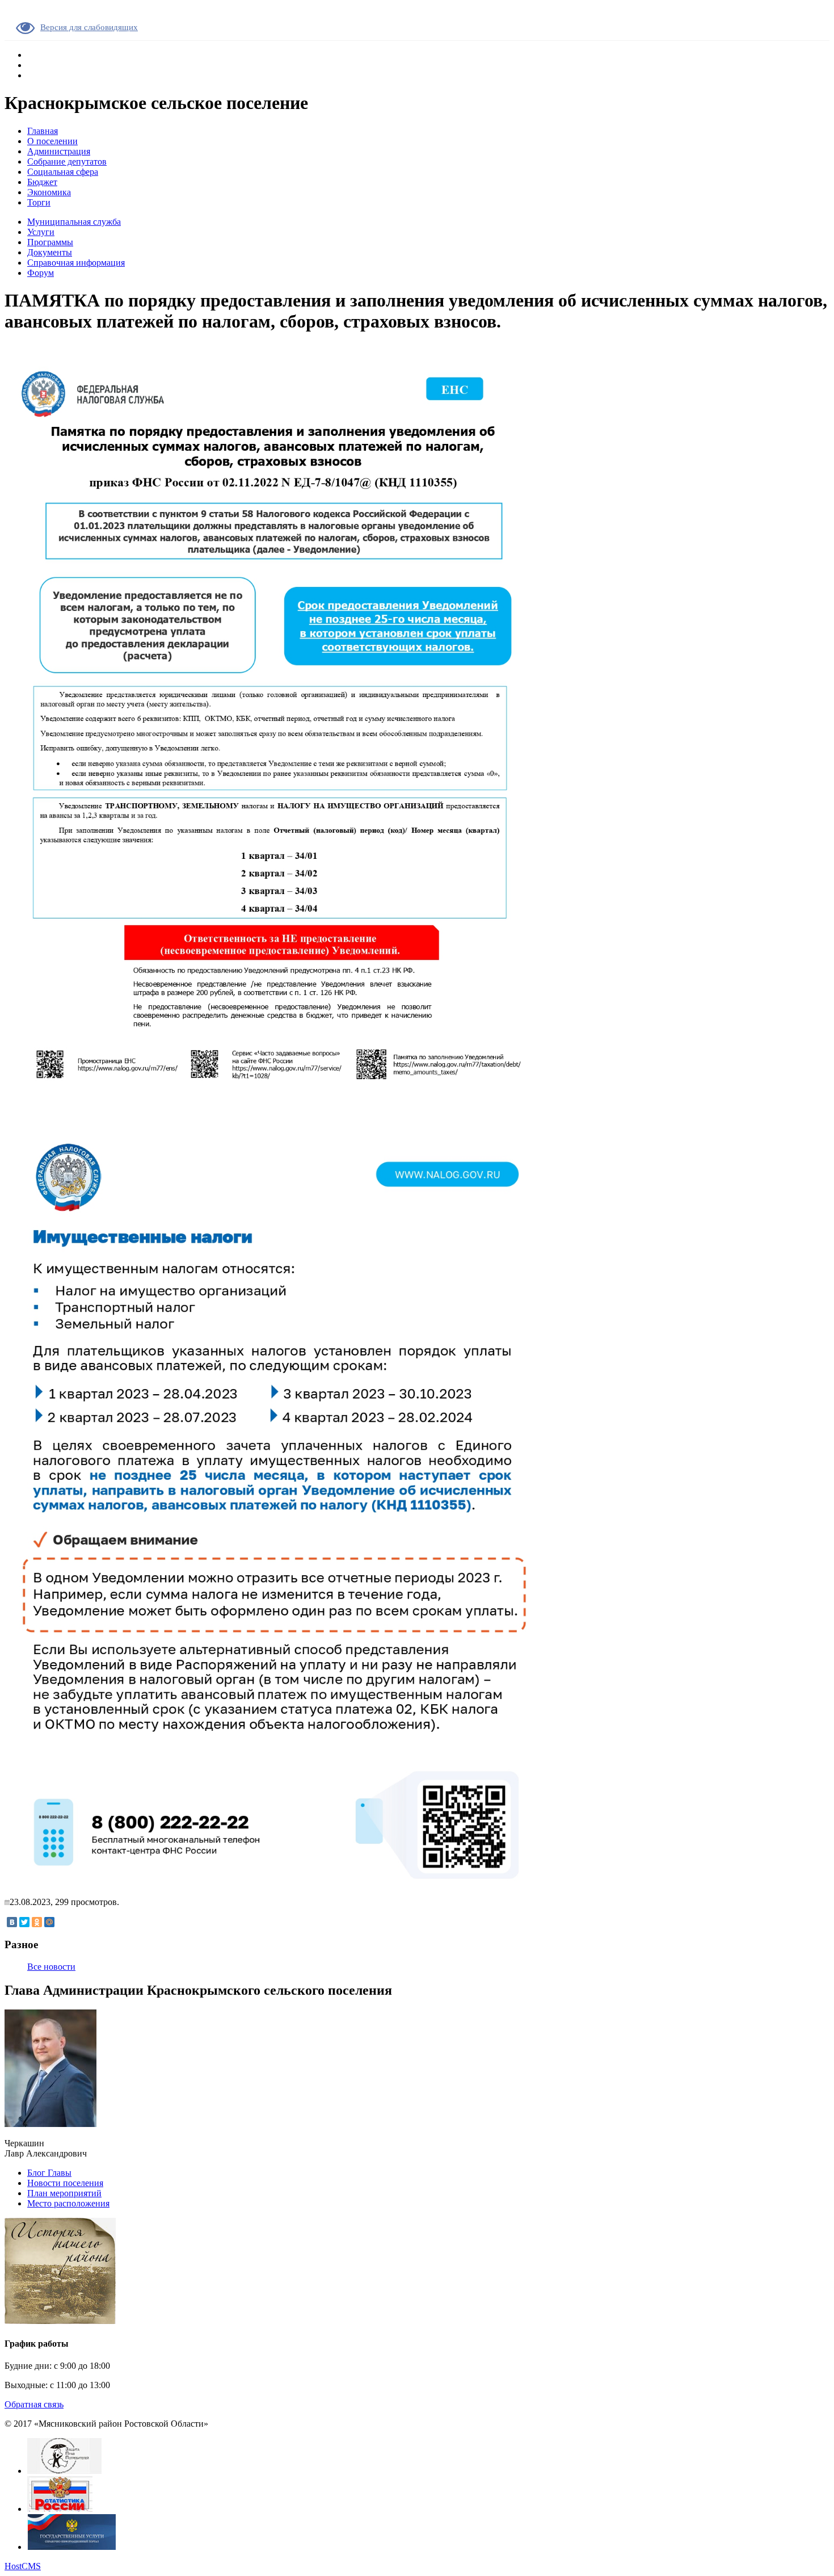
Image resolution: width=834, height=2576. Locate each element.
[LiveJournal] (62, 1922)
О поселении (52, 141)
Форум (41, 273)
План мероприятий (64, 2193)
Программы (50, 242)
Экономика (49, 192)
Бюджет (42, 182)
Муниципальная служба (74, 222)
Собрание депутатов (67, 161)
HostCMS (23, 2566)
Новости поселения (65, 2183)
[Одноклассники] (37, 1922)
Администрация (59, 151)
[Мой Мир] (49, 1922)
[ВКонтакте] (12, 1922)
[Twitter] (24, 1922)
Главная (43, 131)
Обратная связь (34, 2404)
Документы (50, 252)
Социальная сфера (63, 172)
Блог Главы (49, 2173)
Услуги (41, 232)
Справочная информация (76, 263)
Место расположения (68, 2203)
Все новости (51, 1967)
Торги (39, 202)
